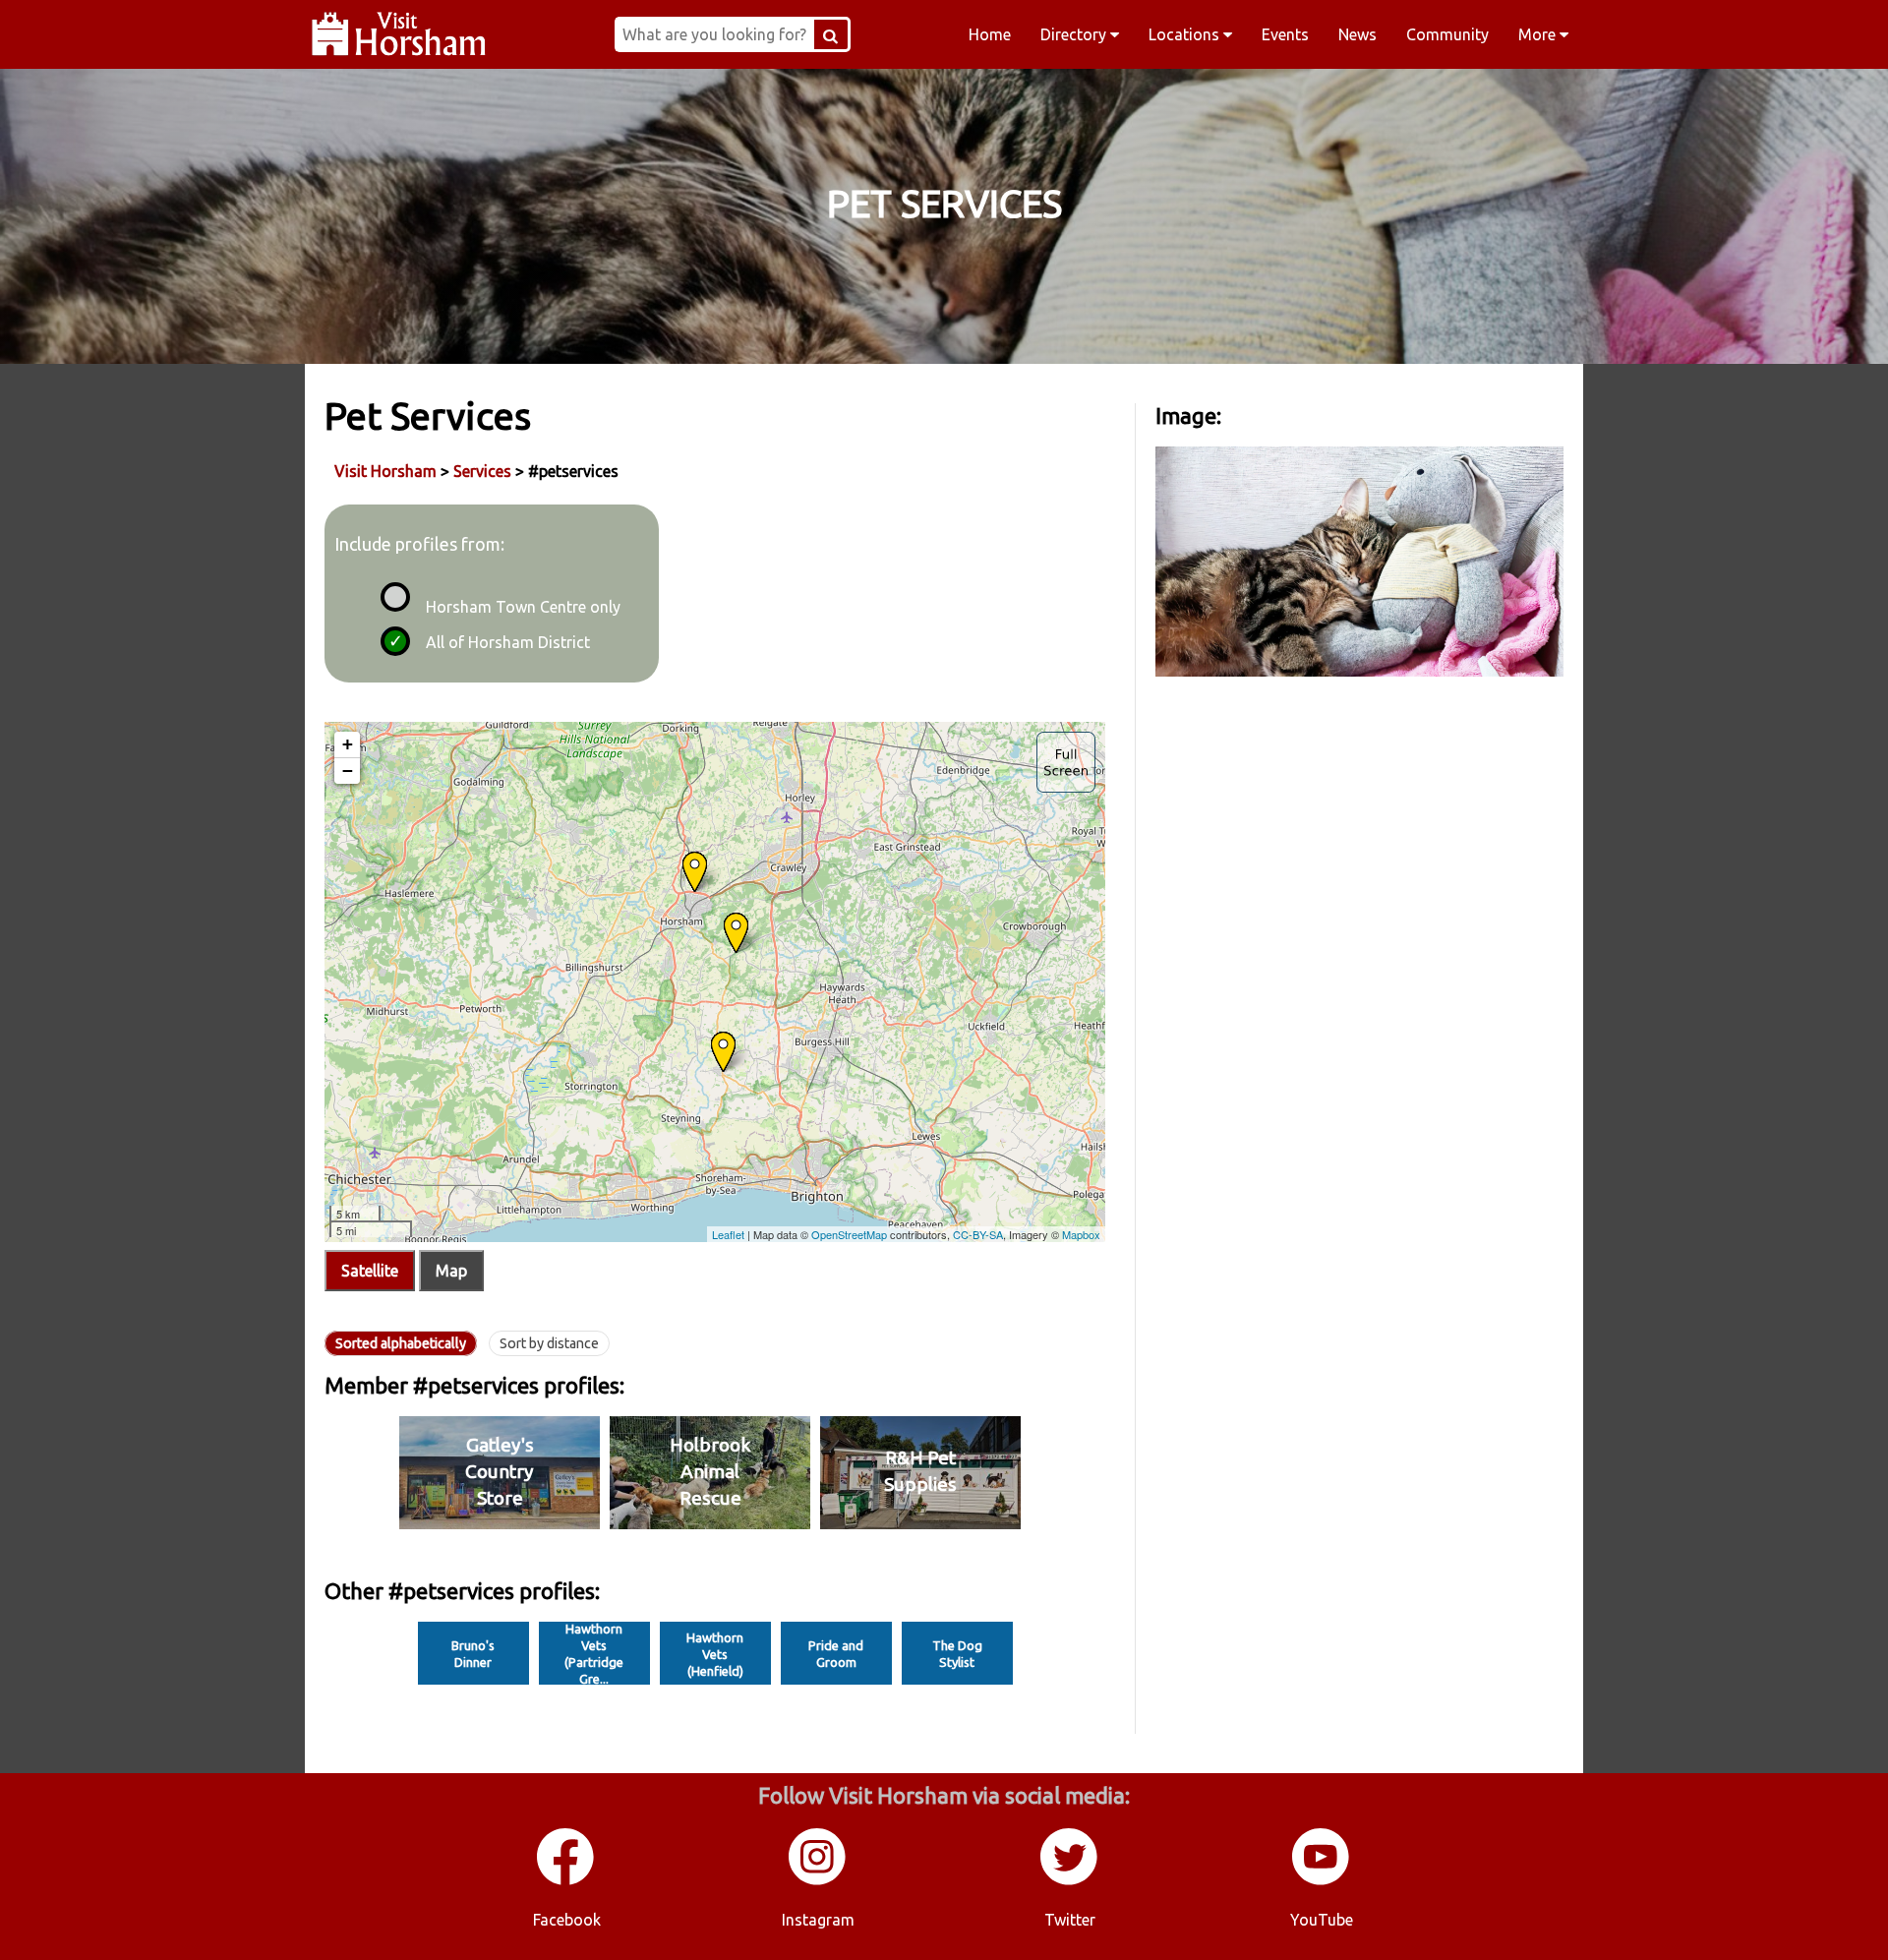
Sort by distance (549, 1343)
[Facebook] (566, 1881)
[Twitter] (1070, 1881)
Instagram (818, 1920)
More (1539, 34)
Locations (1186, 34)
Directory (1075, 34)
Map (451, 1271)
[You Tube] (1322, 1881)
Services (482, 471)
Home (990, 34)
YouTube (1322, 1920)
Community (1447, 34)
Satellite (370, 1271)
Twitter (1070, 1920)
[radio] (392, 594)
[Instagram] (818, 1881)
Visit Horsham (385, 471)
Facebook (567, 1920)
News (1357, 34)
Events (1285, 34)
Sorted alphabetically (401, 1343)
